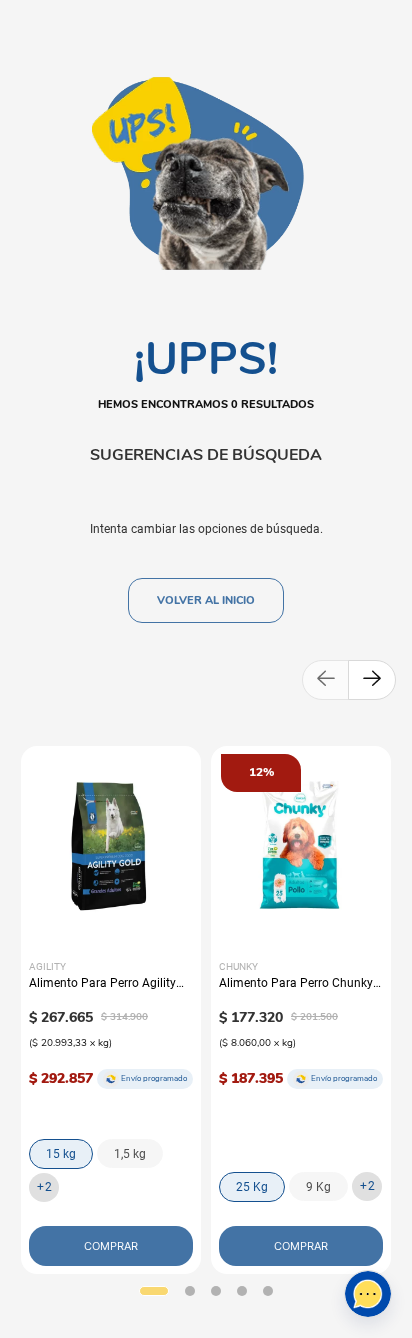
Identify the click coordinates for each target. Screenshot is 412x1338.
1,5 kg (130, 1154)
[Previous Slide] (326, 680)
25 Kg (252, 1187)
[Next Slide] (372, 680)
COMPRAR (111, 1246)
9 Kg (318, 1187)
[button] (154, 1291)
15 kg (61, 1154)
